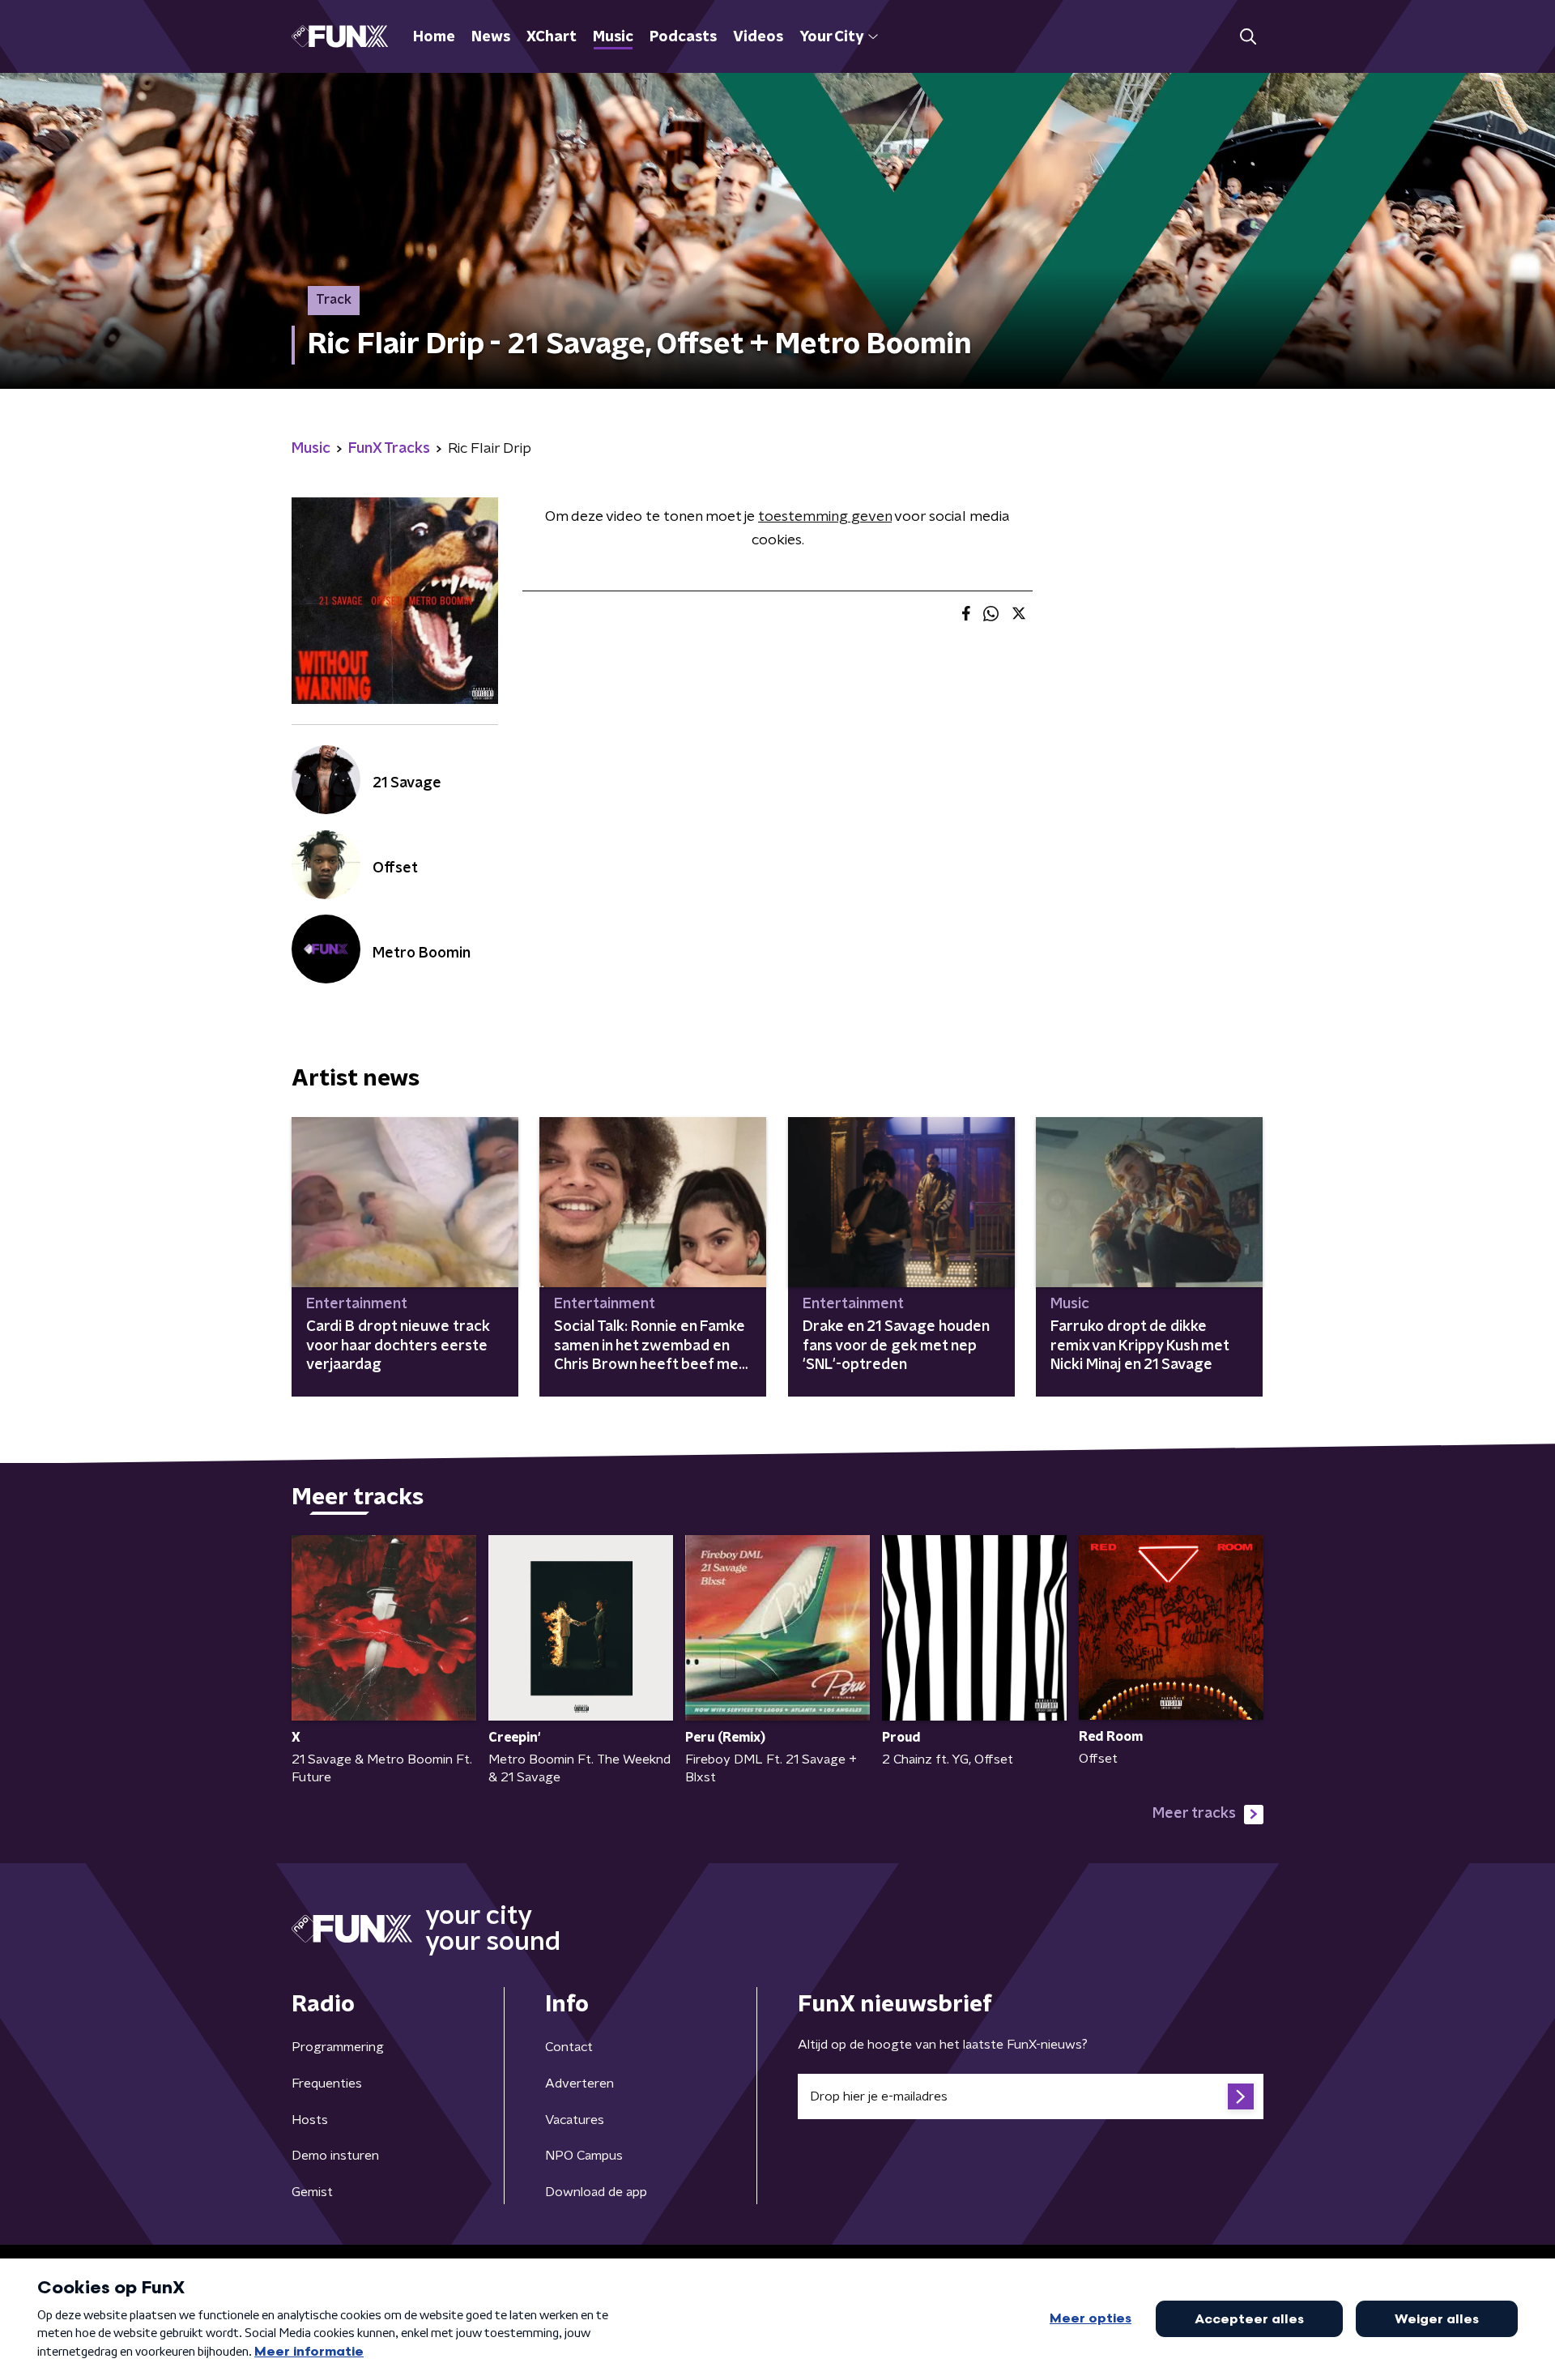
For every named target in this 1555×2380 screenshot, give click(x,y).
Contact (569, 2047)
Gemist (312, 2192)
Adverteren (579, 2084)
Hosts (310, 2120)
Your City (831, 37)
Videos (758, 37)
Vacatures (575, 2120)
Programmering (338, 2047)
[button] (1248, 37)
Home (434, 37)
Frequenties (327, 2084)
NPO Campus (584, 2156)
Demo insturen (335, 2156)
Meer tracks (1194, 1814)
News (491, 37)
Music (613, 37)
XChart (552, 37)
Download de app (596, 2192)
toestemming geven (825, 517)
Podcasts (683, 37)
